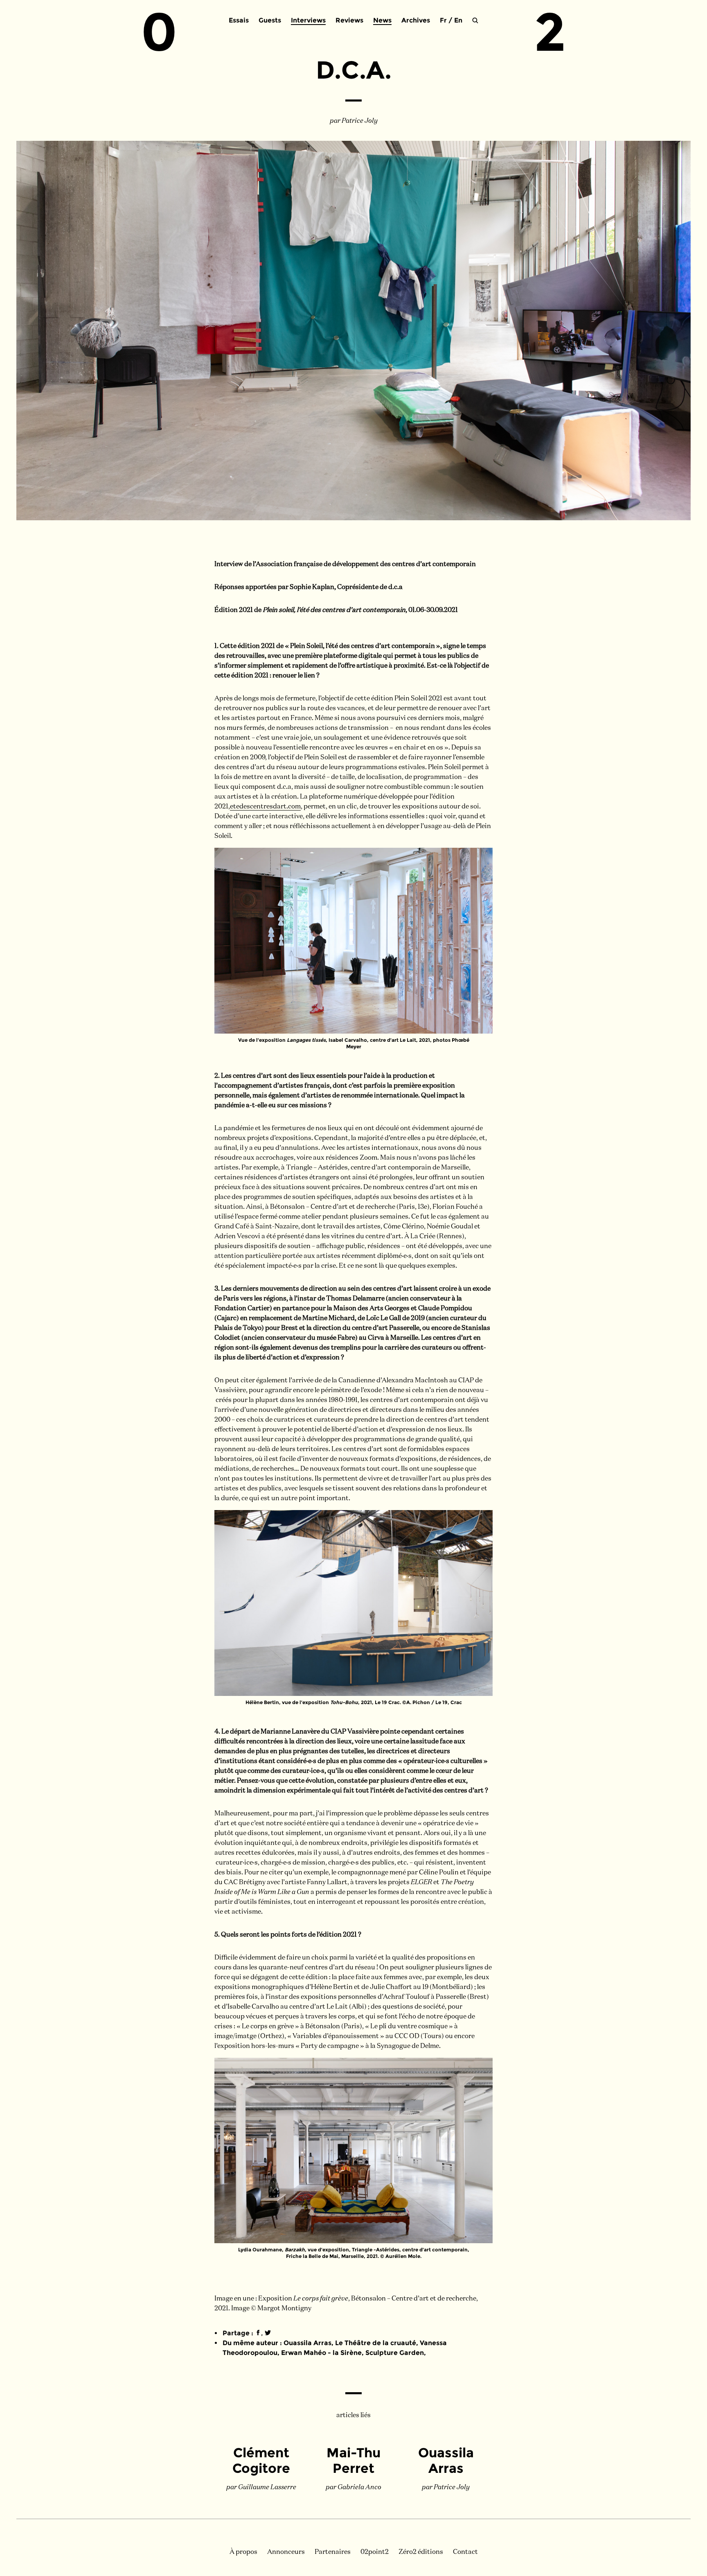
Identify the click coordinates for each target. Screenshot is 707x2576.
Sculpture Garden (395, 2353)
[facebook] (258, 2333)
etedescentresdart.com (265, 807)
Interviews (308, 20)
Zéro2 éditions (421, 2552)
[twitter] (268, 2333)
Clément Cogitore (261, 2460)
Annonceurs (286, 2552)
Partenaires (333, 2552)
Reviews (349, 20)
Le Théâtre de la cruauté (376, 2343)
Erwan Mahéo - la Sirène (321, 2353)
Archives (416, 20)
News (382, 20)
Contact (465, 2552)
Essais (239, 20)
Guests (270, 20)
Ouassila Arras (307, 2343)
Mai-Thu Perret (353, 2460)
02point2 (375, 2552)
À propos (243, 2552)
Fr (443, 20)
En (458, 20)
